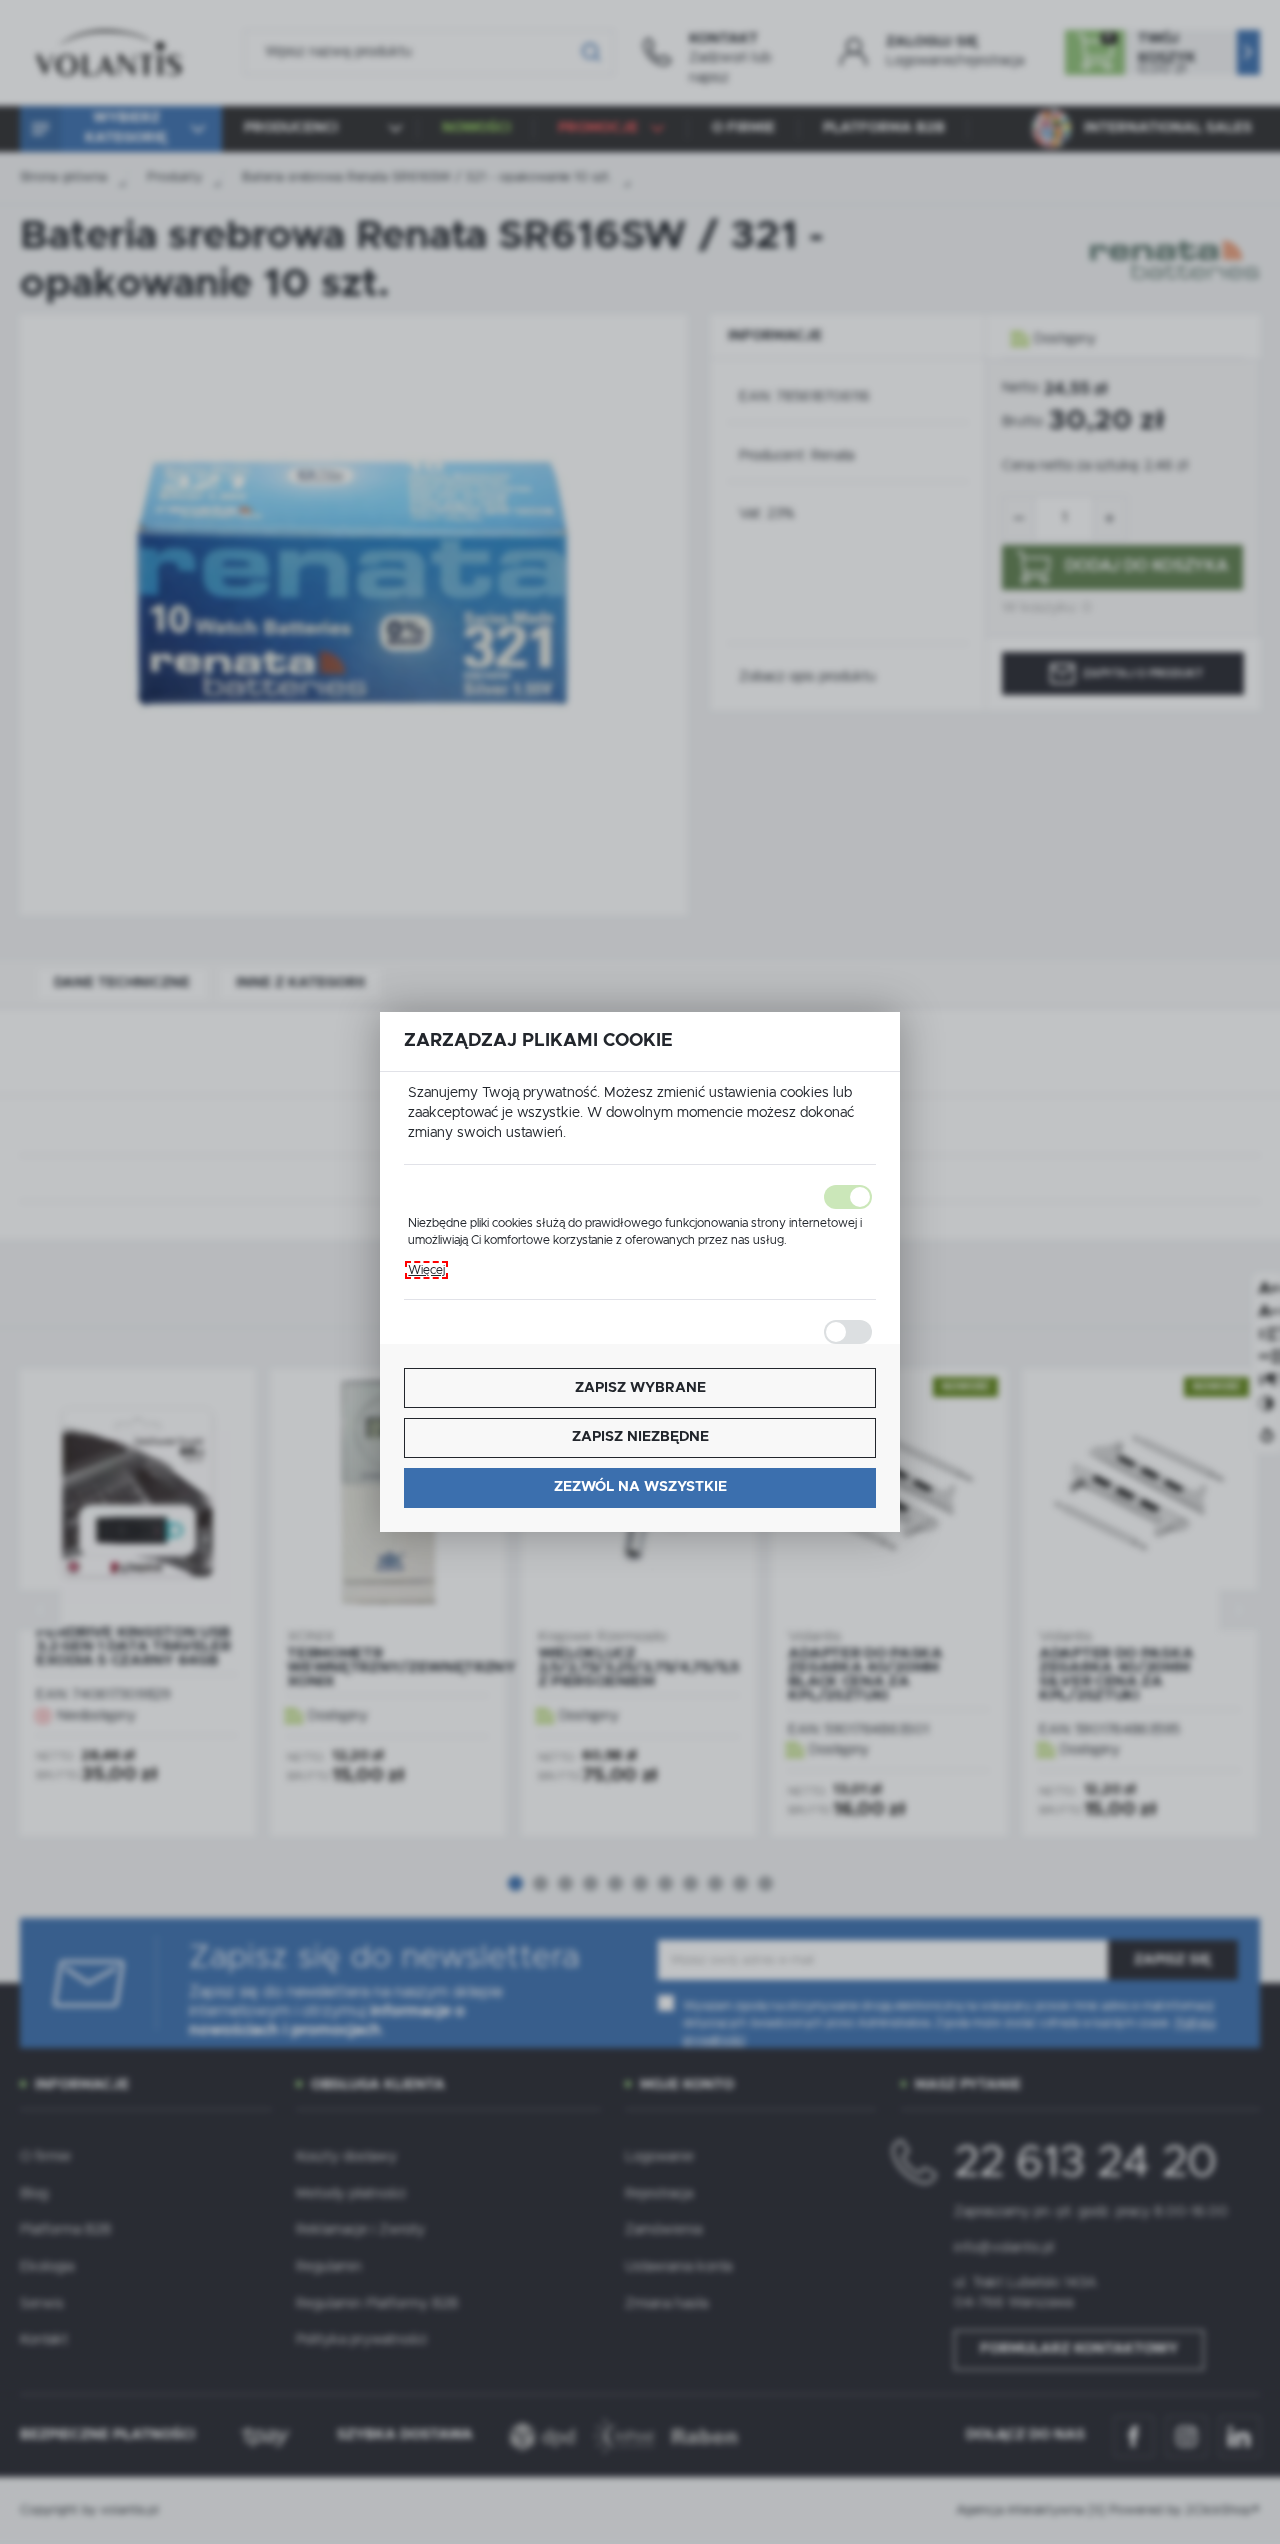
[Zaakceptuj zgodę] (639, 1197)
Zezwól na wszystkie (640, 1487)
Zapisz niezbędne (640, 1437)
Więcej (426, 1270)
